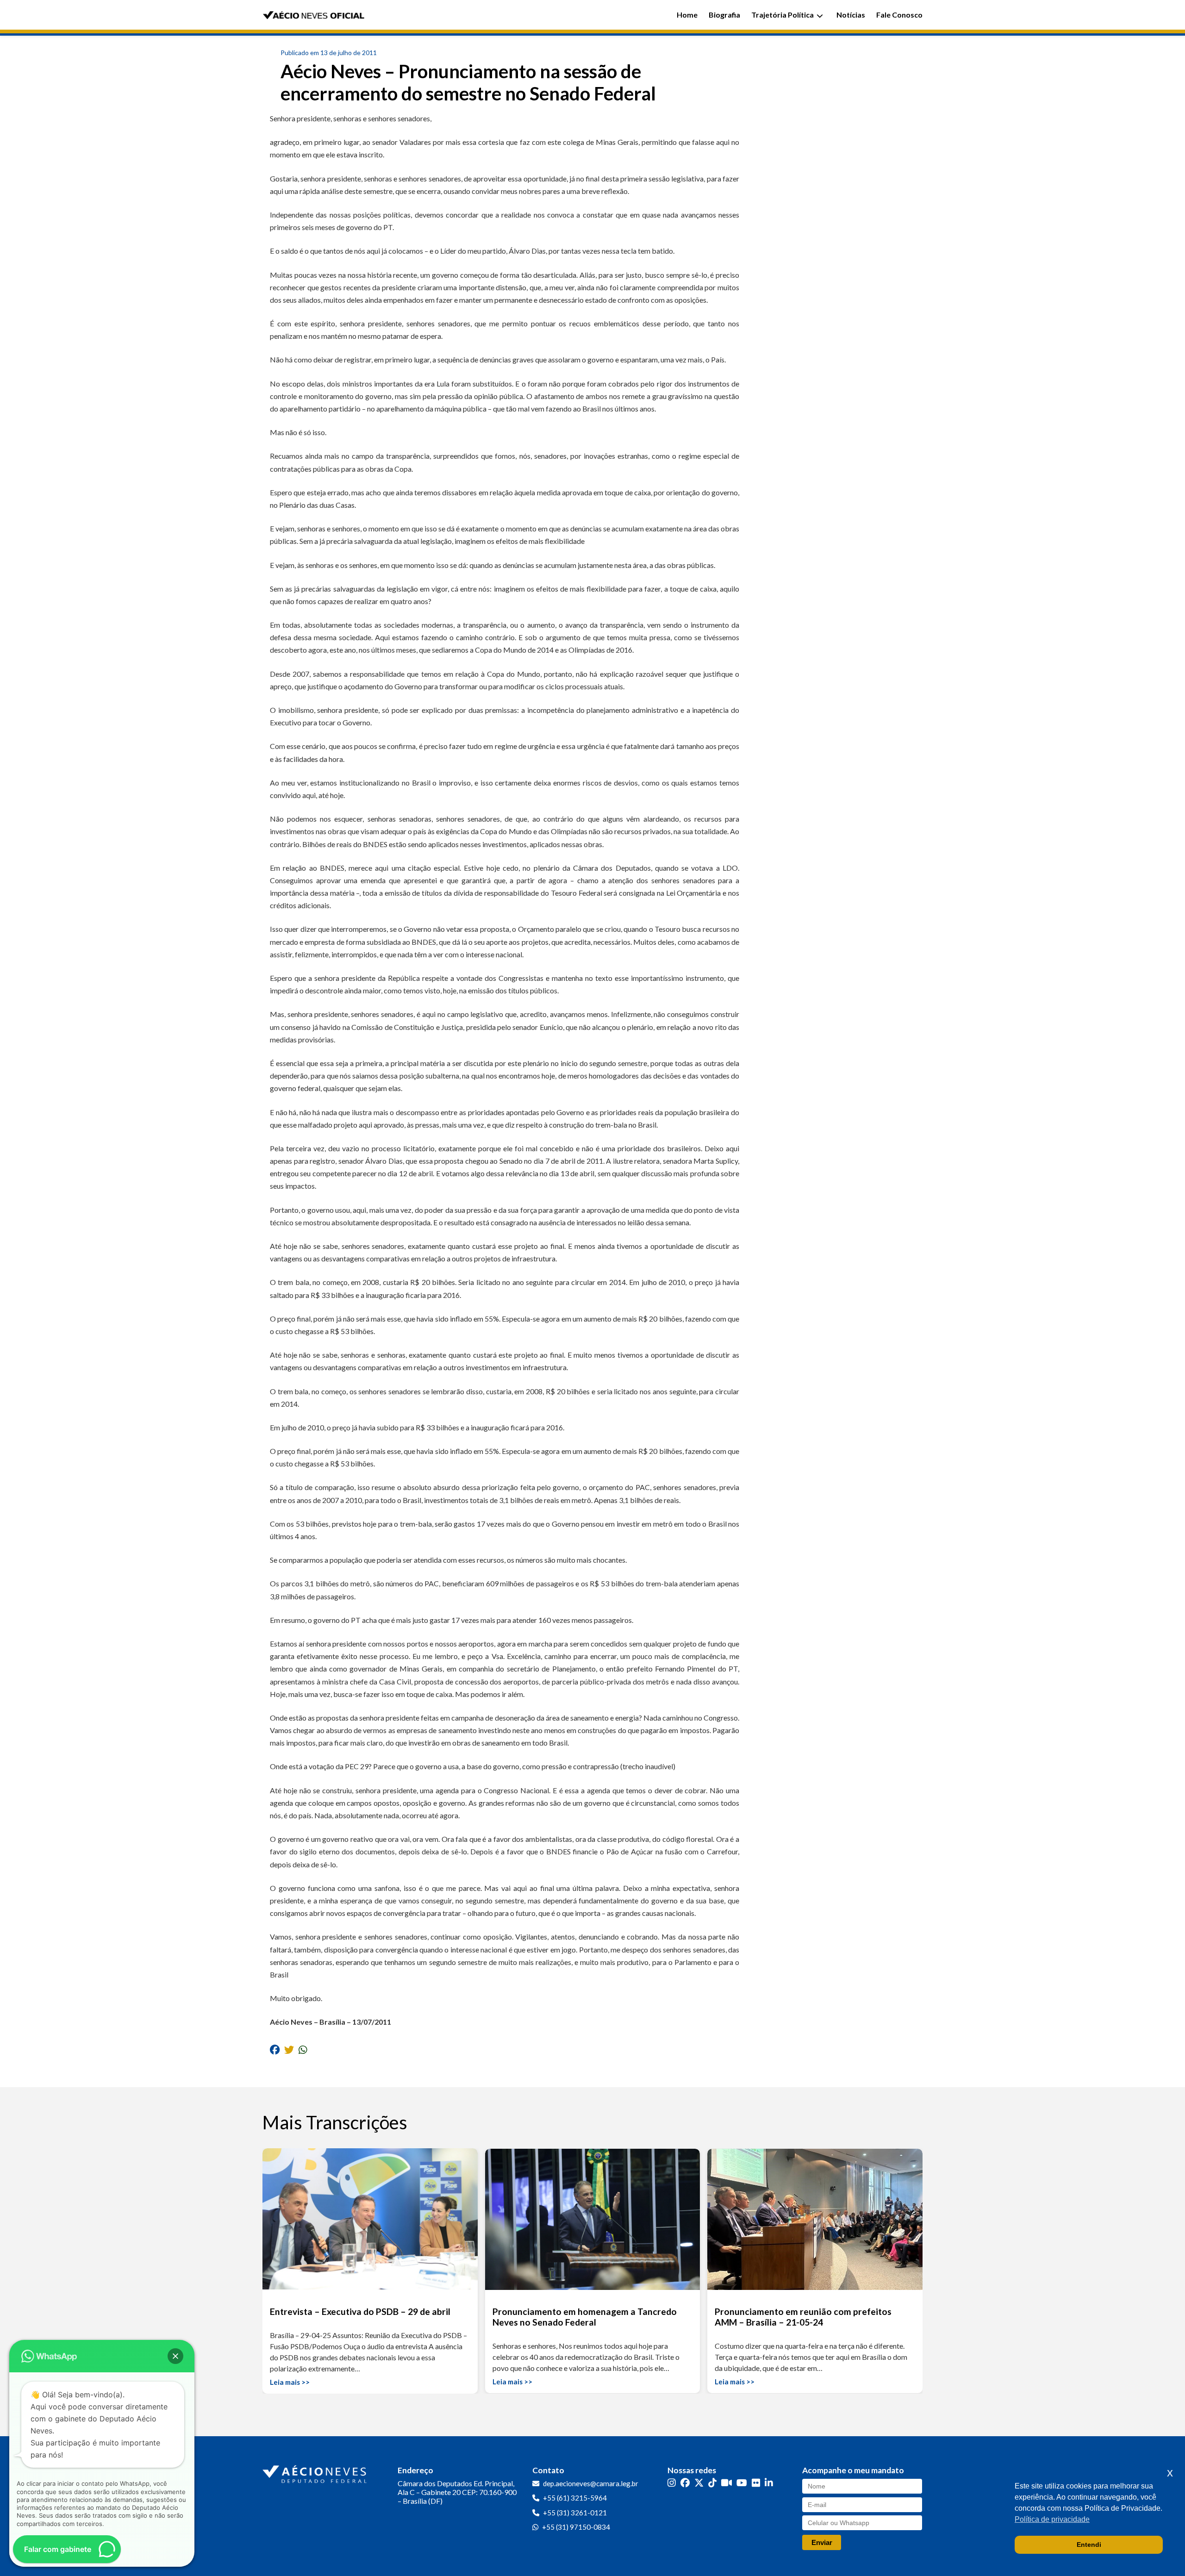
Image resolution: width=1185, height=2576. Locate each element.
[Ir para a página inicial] (316, 2472)
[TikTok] (712, 2483)
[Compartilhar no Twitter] (289, 2049)
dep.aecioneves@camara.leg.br (591, 2483)
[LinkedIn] (769, 2483)
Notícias (851, 15)
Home (687, 15)
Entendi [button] (1089, 2545)
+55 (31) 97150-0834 (576, 2527)
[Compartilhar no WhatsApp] (303, 2049)
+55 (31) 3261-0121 (575, 2513)
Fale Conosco (899, 15)
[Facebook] (685, 2483)
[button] (175, 2356)
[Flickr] (756, 2483)
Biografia (724, 15)
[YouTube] (742, 2483)
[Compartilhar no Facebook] (275, 2049)
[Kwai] (727, 2483)
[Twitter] (699, 2483)
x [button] (1170, 2473)
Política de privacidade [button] (1052, 2519)
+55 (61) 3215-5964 (575, 2498)
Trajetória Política (783, 15)
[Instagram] (672, 2483)
